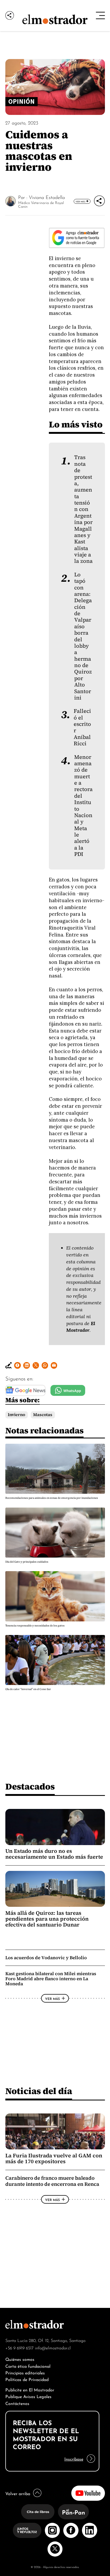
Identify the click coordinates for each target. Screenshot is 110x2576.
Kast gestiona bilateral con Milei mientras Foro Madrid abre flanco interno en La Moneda (51, 1979)
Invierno (16, 1415)
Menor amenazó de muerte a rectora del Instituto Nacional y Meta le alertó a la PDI (83, 806)
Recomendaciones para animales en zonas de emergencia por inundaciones (52, 1498)
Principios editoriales (25, 2372)
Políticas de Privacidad (27, 2379)
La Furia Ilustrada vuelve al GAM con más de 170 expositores (54, 2158)
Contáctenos (17, 2403)
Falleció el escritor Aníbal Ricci (82, 727)
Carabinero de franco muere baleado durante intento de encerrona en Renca (52, 2181)
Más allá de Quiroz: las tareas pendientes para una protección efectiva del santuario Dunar (47, 1919)
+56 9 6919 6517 (19, 2348)
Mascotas (43, 1415)
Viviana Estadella (47, 197)
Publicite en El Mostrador (30, 2389)
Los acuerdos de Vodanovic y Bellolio (46, 1958)
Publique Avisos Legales (28, 2396)
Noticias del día (39, 2091)
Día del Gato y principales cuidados (27, 1562)
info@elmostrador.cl (53, 2348)
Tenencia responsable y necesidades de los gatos (35, 1626)
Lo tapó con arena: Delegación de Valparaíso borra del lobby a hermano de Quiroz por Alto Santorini (83, 636)
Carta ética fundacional (28, 2366)
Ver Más (80, 201)
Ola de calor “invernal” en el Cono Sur (28, 1689)
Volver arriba (18, 2493)
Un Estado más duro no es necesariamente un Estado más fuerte (54, 1854)
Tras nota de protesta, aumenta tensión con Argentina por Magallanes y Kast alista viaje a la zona (83, 509)
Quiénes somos (20, 2359)
